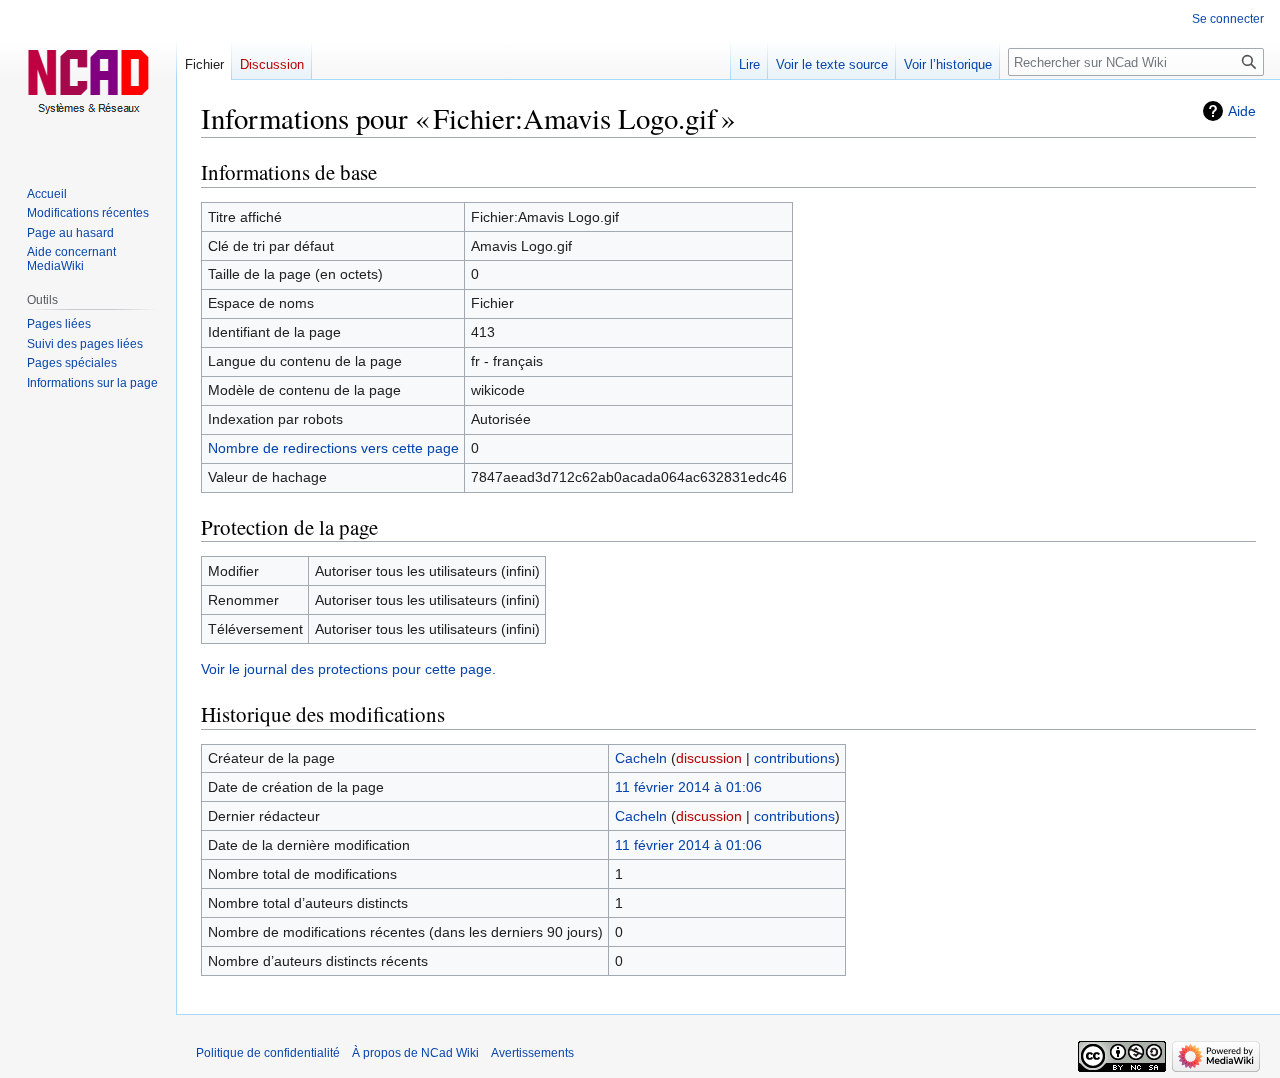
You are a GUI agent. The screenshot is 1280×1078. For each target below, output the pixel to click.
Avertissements (532, 1053)
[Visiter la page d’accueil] (88, 80)
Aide (1242, 111)
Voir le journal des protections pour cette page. (348, 669)
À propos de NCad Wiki (415, 1053)
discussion (709, 758)
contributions (794, 758)
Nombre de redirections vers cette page (333, 448)
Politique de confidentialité (268, 1053)
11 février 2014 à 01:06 (688, 787)
